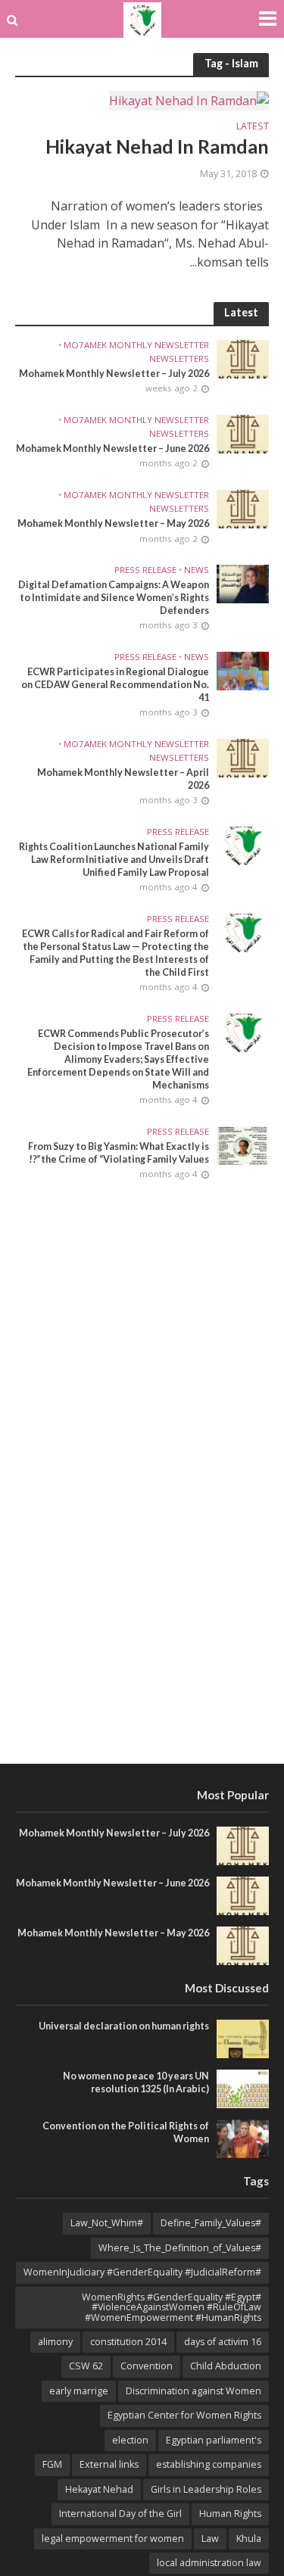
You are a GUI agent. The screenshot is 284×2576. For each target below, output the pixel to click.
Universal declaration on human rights (124, 2026)
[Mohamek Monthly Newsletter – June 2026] (243, 433)
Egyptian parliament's (214, 2440)
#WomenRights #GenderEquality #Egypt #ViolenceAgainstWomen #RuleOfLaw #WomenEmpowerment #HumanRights (172, 2307)
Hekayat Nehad (99, 2489)
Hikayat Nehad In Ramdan (157, 146)
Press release (145, 570)
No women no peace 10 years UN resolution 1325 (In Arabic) (136, 2082)
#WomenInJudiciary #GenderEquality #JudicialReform (142, 2272)
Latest (253, 127)
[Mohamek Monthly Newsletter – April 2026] (243, 757)
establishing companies (209, 2464)
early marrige (79, 2391)
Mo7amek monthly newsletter (136, 345)
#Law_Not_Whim (107, 2223)
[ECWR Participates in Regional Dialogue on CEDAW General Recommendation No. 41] (243, 670)
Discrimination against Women (193, 2391)
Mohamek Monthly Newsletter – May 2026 (113, 523)
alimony (55, 2342)
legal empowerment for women (113, 2539)
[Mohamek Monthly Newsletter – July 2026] (243, 358)
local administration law (209, 2563)
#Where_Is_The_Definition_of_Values (180, 2248)
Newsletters (179, 359)
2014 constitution (128, 2342)
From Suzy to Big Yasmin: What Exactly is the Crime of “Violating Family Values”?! (119, 1153)
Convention (147, 2366)
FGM (52, 2464)
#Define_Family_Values (211, 2223)
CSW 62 (86, 2366)
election (130, 2440)
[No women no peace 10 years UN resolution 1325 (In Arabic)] (243, 2088)
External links (109, 2464)
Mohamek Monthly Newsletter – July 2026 (114, 374)
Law (210, 2539)
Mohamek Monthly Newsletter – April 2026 (123, 779)
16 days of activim (223, 2342)
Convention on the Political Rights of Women (126, 2132)
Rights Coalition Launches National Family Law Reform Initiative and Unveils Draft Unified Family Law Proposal (114, 860)
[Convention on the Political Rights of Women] (243, 2138)
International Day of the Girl (120, 2514)
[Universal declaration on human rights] (243, 2038)
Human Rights (230, 2514)
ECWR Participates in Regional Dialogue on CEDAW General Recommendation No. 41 (115, 685)
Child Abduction (226, 2366)
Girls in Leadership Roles (206, 2489)
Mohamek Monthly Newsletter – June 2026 (112, 449)
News (197, 570)
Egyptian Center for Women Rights (184, 2415)
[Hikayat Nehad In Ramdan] (189, 100)
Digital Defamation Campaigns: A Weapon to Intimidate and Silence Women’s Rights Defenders (114, 598)
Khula (249, 2539)
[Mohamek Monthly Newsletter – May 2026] (243, 508)
